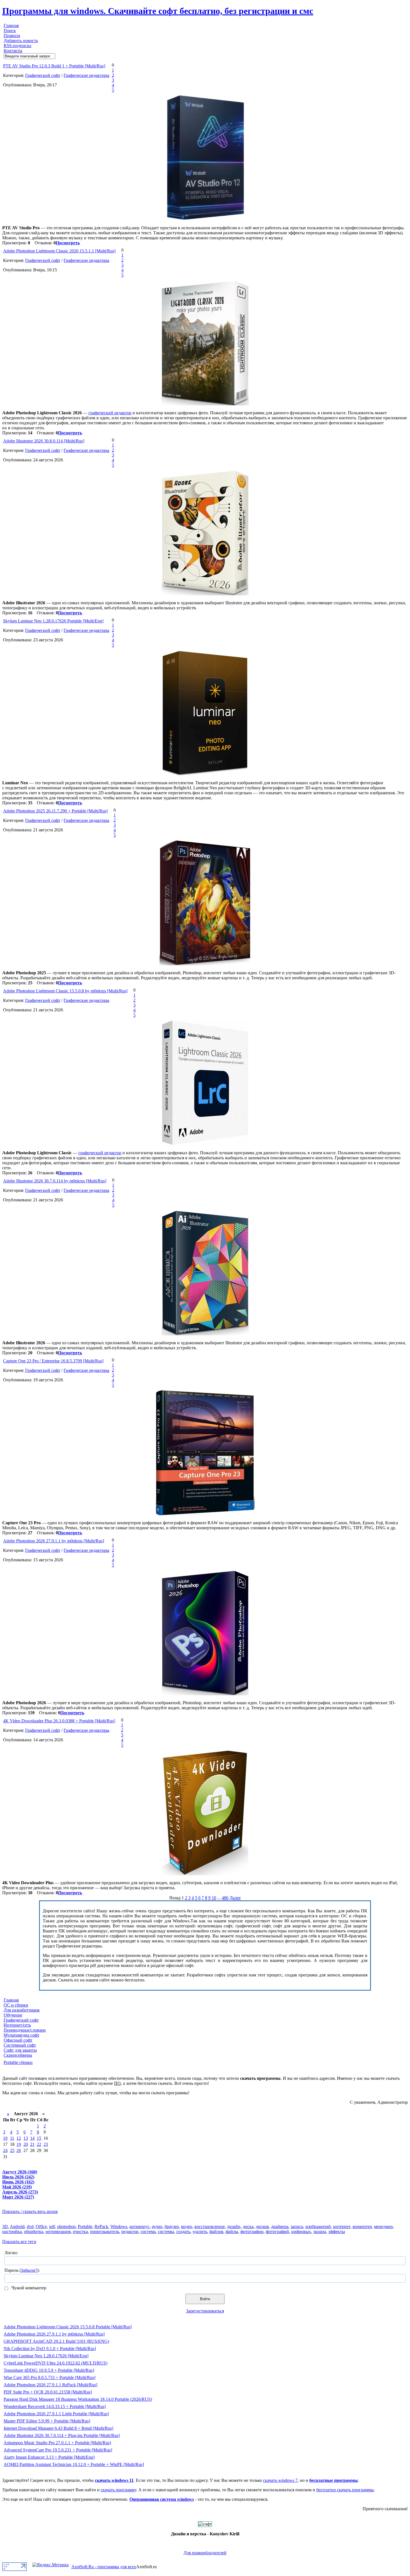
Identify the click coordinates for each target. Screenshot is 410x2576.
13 (26, 2138)
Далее (235, 1898)
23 (46, 2144)
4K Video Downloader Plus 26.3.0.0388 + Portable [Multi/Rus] (59, 1721)
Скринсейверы (18, 2055)
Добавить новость (21, 41)
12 (19, 2138)
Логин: (11, 2253)
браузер (172, 2226)
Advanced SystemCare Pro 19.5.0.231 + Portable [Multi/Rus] (58, 2450)
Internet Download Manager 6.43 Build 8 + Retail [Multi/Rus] (58, 2428)
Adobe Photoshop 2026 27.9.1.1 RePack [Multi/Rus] (50, 2385)
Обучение (13, 2015)
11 (12, 2138)
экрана (320, 2232)
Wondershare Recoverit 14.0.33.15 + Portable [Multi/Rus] (55, 2406)
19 (19, 2144)
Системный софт (20, 2045)
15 (39, 2138)
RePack (101, 2226)
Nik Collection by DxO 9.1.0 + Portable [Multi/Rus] (50, 2349)
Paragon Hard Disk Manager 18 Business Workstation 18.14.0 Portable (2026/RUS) (78, 2399)
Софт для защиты (20, 2050)
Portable (85, 2226)
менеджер (383, 2226)
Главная (11, 25)
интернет (342, 2226)
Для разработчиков (22, 2010)
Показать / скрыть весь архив (30, 2211)
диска (248, 2226)
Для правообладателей (205, 2553)
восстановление (210, 2226)
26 (19, 2150)
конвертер (362, 2226)
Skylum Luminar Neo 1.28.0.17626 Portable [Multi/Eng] (53, 621)
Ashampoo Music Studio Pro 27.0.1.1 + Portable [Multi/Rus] (57, 2443)
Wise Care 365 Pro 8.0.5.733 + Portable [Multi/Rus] (50, 2377)
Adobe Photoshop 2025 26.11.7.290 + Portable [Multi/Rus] (55, 811)
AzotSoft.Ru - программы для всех (104, 2567)
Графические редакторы (86, 75)
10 (214, 1898)
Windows (119, 2226)
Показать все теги (19, 2242)
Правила (12, 36)
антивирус (139, 2226)
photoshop (66, 2226)
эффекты (337, 2232)
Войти (205, 2299)
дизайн (234, 2226)
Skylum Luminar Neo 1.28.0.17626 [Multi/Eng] (46, 2356)
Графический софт (43, 75)
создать (183, 2232)
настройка (12, 2232)
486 (225, 1898)
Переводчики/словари (25, 2030)
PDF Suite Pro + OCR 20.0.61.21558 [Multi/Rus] (48, 2392)
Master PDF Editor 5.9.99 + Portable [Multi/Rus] (47, 2421)
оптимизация (58, 2232)
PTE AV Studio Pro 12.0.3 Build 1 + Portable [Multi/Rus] (54, 66)
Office (41, 2226)
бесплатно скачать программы (345, 2490)
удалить (200, 2232)
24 (5, 2150)
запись (297, 2226)
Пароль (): (22, 2270)
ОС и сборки (16, 2005)
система (148, 2232)
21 (32, 2144)
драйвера (280, 2226)
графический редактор (110, 413)
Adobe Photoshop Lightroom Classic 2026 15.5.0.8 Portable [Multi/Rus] (68, 2327)
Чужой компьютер (28, 2288)
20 (26, 2144)
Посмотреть (68, 243)
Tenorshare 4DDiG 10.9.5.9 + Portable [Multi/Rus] (49, 2370)
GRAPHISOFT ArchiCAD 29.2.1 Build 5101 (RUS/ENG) (56, 2341)
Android (17, 2226)
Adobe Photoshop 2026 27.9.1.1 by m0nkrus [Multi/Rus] (54, 1541)
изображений (318, 2226)
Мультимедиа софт (21, 2035)
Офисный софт (18, 2040)
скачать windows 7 (280, 2480)
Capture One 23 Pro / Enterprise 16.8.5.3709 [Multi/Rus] (53, 1361)
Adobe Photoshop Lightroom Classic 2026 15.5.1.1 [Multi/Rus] (59, 251)
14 (32, 2138)
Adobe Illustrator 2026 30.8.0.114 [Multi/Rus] (44, 441)
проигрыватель (105, 2232)
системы (166, 2232)
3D (5, 2226)
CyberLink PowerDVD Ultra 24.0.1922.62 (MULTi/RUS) (56, 2363)
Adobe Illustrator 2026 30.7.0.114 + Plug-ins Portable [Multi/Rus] (62, 2435)
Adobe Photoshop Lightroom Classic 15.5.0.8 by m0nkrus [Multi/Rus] (65, 991)
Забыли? (29, 2270)
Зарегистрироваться (205, 2311)
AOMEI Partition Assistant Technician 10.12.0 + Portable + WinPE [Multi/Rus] (74, 2464)
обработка (34, 2232)
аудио (157, 2226)
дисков (262, 2226)
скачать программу (118, 2490)
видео (187, 2226)
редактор (130, 2232)
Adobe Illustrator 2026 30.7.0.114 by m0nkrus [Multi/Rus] (55, 1181)
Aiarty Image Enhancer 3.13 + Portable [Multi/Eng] (49, 2457)
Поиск (10, 31)
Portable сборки (18, 2062)
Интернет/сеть (17, 2025)
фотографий (277, 2232)
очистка (80, 2232)
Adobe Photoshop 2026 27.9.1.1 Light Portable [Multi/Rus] (56, 2414)
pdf (52, 2226)
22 (39, 2144)
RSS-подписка (17, 46)
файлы (232, 2232)
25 (12, 2150)
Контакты (13, 51)
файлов (216, 2232)
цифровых (301, 2232)
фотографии (252, 2232)
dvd (30, 2226)
